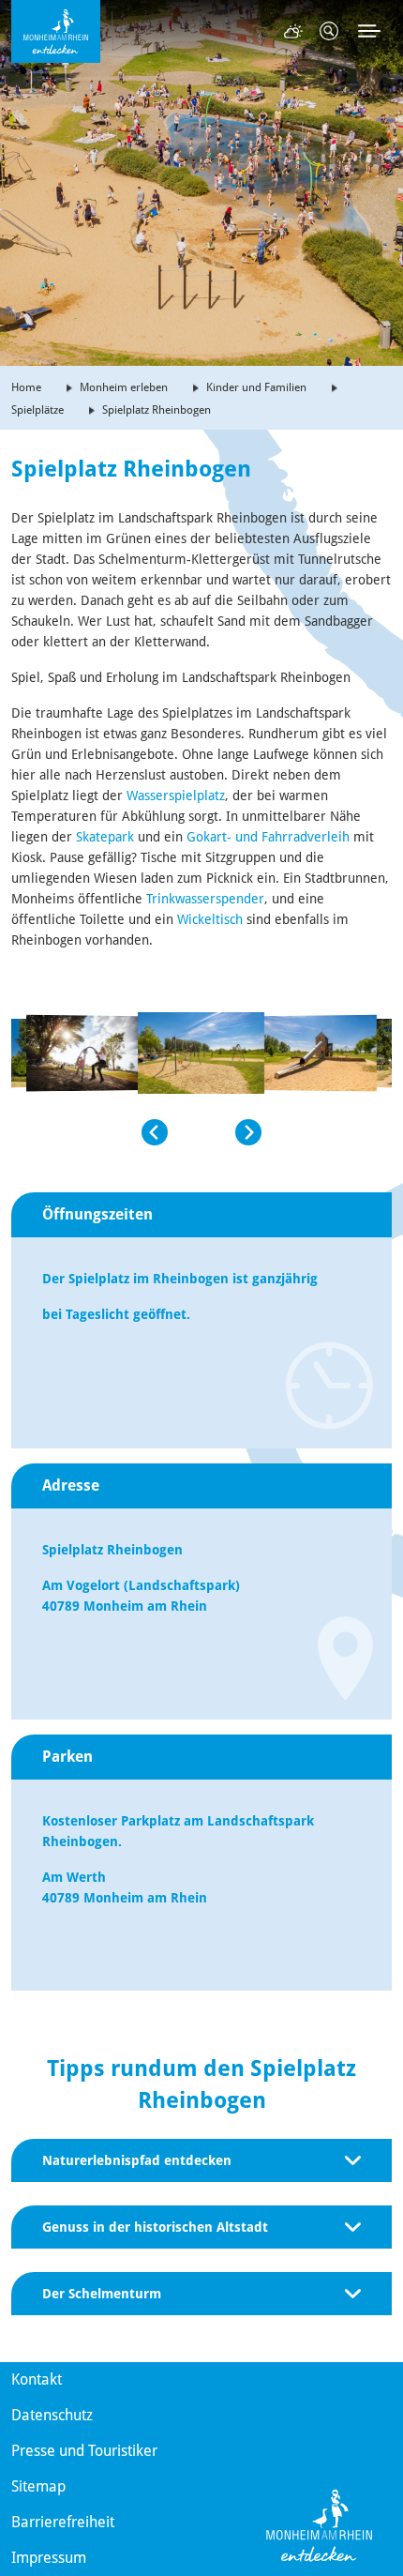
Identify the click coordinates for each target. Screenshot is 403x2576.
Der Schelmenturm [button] (102, 2294)
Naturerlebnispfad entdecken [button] (137, 2160)
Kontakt (37, 2379)
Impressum (49, 2558)
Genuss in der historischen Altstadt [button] (155, 2227)
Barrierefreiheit (63, 2522)
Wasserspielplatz (176, 796)
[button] (90, 1132)
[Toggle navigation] (369, 31)
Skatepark (105, 837)
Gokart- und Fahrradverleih (268, 837)
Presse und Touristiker (84, 2451)
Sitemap (38, 2486)
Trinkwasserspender (205, 899)
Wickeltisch (212, 919)
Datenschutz (52, 2415)
